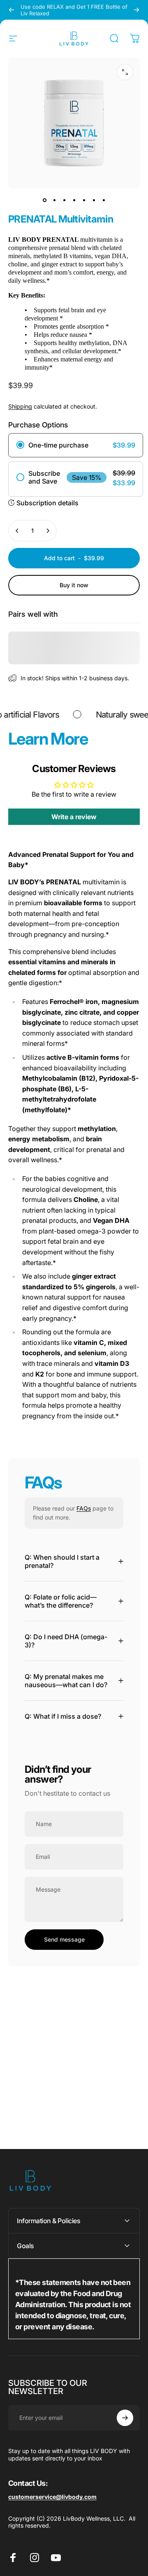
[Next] (136, 10)
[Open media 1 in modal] (125, 72)
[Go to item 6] (94, 200)
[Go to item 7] (104, 200)
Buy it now (74, 585)
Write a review (74, 817)
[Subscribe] (125, 2418)
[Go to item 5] (84, 200)
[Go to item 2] (54, 200)
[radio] (76, 445)
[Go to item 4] (74, 200)
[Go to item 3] (64, 200)
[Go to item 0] (44, 200)
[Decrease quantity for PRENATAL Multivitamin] (17, 531)
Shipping (20, 406)
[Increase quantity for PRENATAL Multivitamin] (48, 531)
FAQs (84, 1508)
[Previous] (12, 10)
